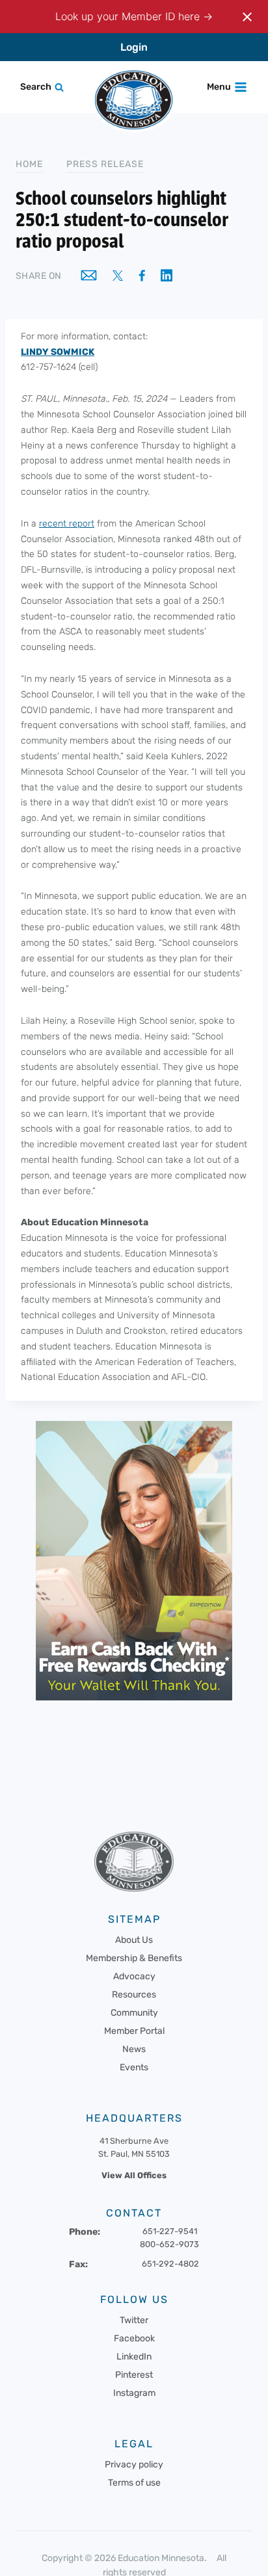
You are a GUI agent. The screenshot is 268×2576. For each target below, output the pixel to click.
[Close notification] (247, 17)
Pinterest (134, 2374)
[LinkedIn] (167, 277)
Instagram (134, 2392)
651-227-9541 (170, 2231)
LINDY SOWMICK (58, 352)
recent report (67, 524)
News (134, 2049)
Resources (134, 1995)
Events (134, 2067)
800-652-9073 (169, 2244)
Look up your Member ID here (129, 16)
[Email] (89, 276)
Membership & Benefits (134, 1958)
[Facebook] (142, 277)
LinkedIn (134, 2356)
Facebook (134, 2338)
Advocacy (134, 1976)
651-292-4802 (170, 2263)
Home (29, 164)
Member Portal (134, 2031)
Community (134, 2013)
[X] (118, 277)
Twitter (134, 2320)
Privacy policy (134, 2464)
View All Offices (134, 2175)
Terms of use (134, 2482)
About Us (134, 1940)
